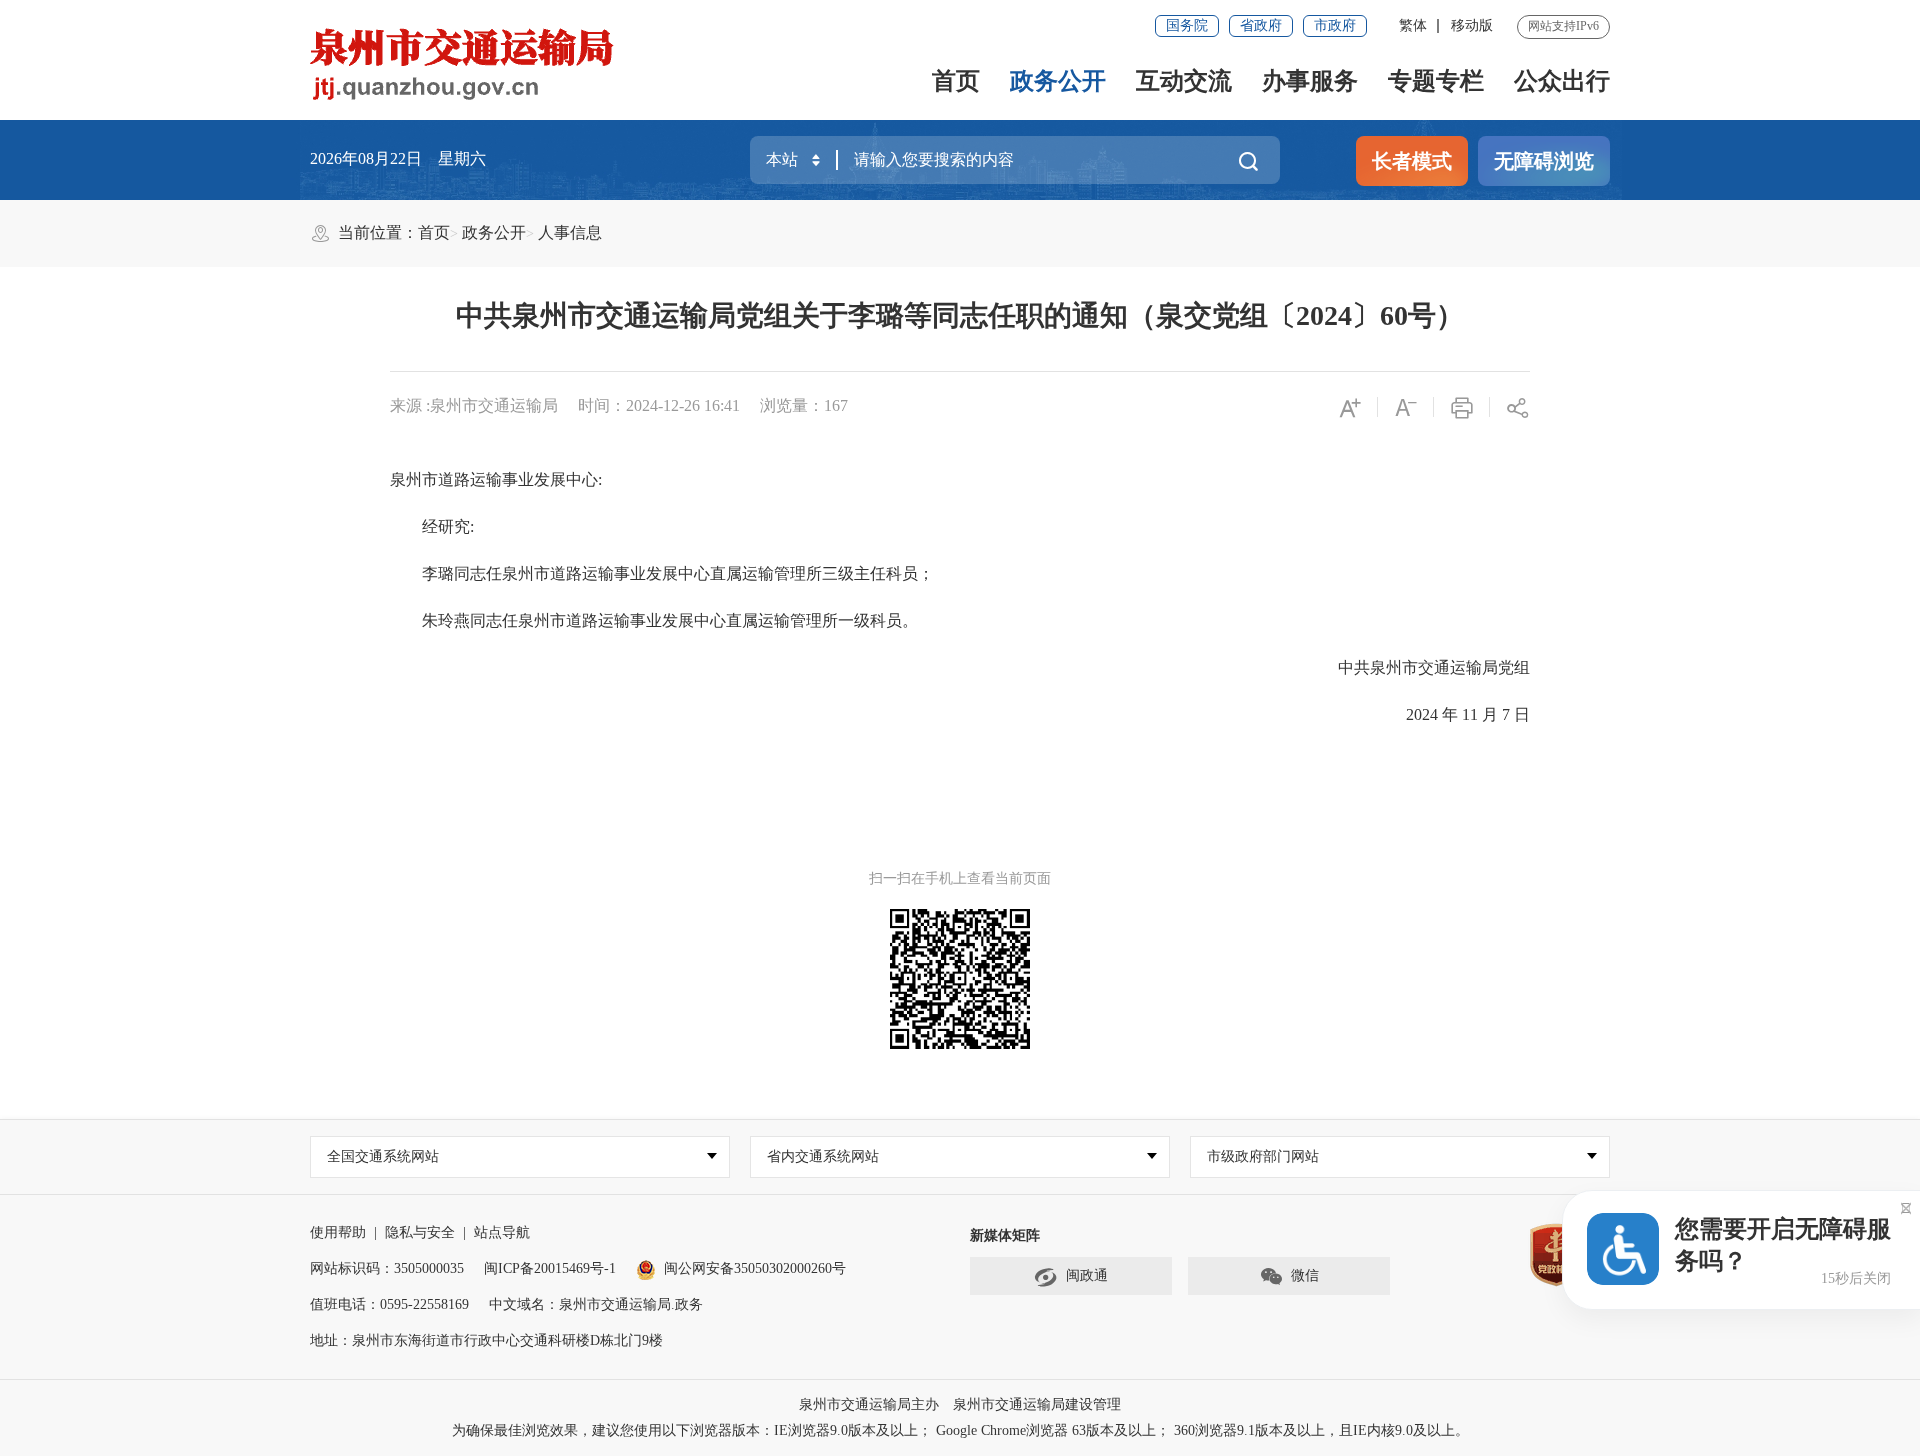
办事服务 (1310, 81)
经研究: (432, 526)
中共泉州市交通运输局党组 (1418, 667)
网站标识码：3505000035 (387, 1268)
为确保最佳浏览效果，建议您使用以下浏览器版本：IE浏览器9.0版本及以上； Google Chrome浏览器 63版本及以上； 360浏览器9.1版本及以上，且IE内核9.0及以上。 (960, 1430)
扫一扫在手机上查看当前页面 (960, 878)
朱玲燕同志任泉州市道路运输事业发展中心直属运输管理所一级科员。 (654, 620)
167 (836, 405)
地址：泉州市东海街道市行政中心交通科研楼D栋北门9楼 (486, 1340)
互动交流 (1184, 81)
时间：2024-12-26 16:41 (659, 405)
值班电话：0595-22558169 (389, 1304)
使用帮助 (338, 1232)
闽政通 (1087, 1275)
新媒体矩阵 (1005, 1235)
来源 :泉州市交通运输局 (474, 405)
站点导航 (502, 1232)
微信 (1305, 1275)
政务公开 (1058, 81)
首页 (956, 81)
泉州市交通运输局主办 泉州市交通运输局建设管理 (960, 1404)
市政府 (1335, 25)
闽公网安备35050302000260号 (755, 1268)
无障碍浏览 (1544, 161)
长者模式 (1412, 161)
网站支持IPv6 (1563, 26)
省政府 (1261, 25)
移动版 (1472, 25)
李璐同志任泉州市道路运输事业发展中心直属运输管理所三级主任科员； (662, 573)
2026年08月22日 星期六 (398, 158)
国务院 (1187, 25)
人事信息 (570, 232)
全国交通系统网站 (383, 1156)
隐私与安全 (420, 1232)
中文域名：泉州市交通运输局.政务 (596, 1304)
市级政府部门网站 (1263, 1156)
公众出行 (1562, 81)
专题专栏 (1436, 81)
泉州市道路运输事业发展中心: (496, 479)
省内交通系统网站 (823, 1156)
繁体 (1413, 25)
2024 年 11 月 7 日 (1452, 714)
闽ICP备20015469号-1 (550, 1268)
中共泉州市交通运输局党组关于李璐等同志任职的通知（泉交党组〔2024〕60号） (960, 315)
